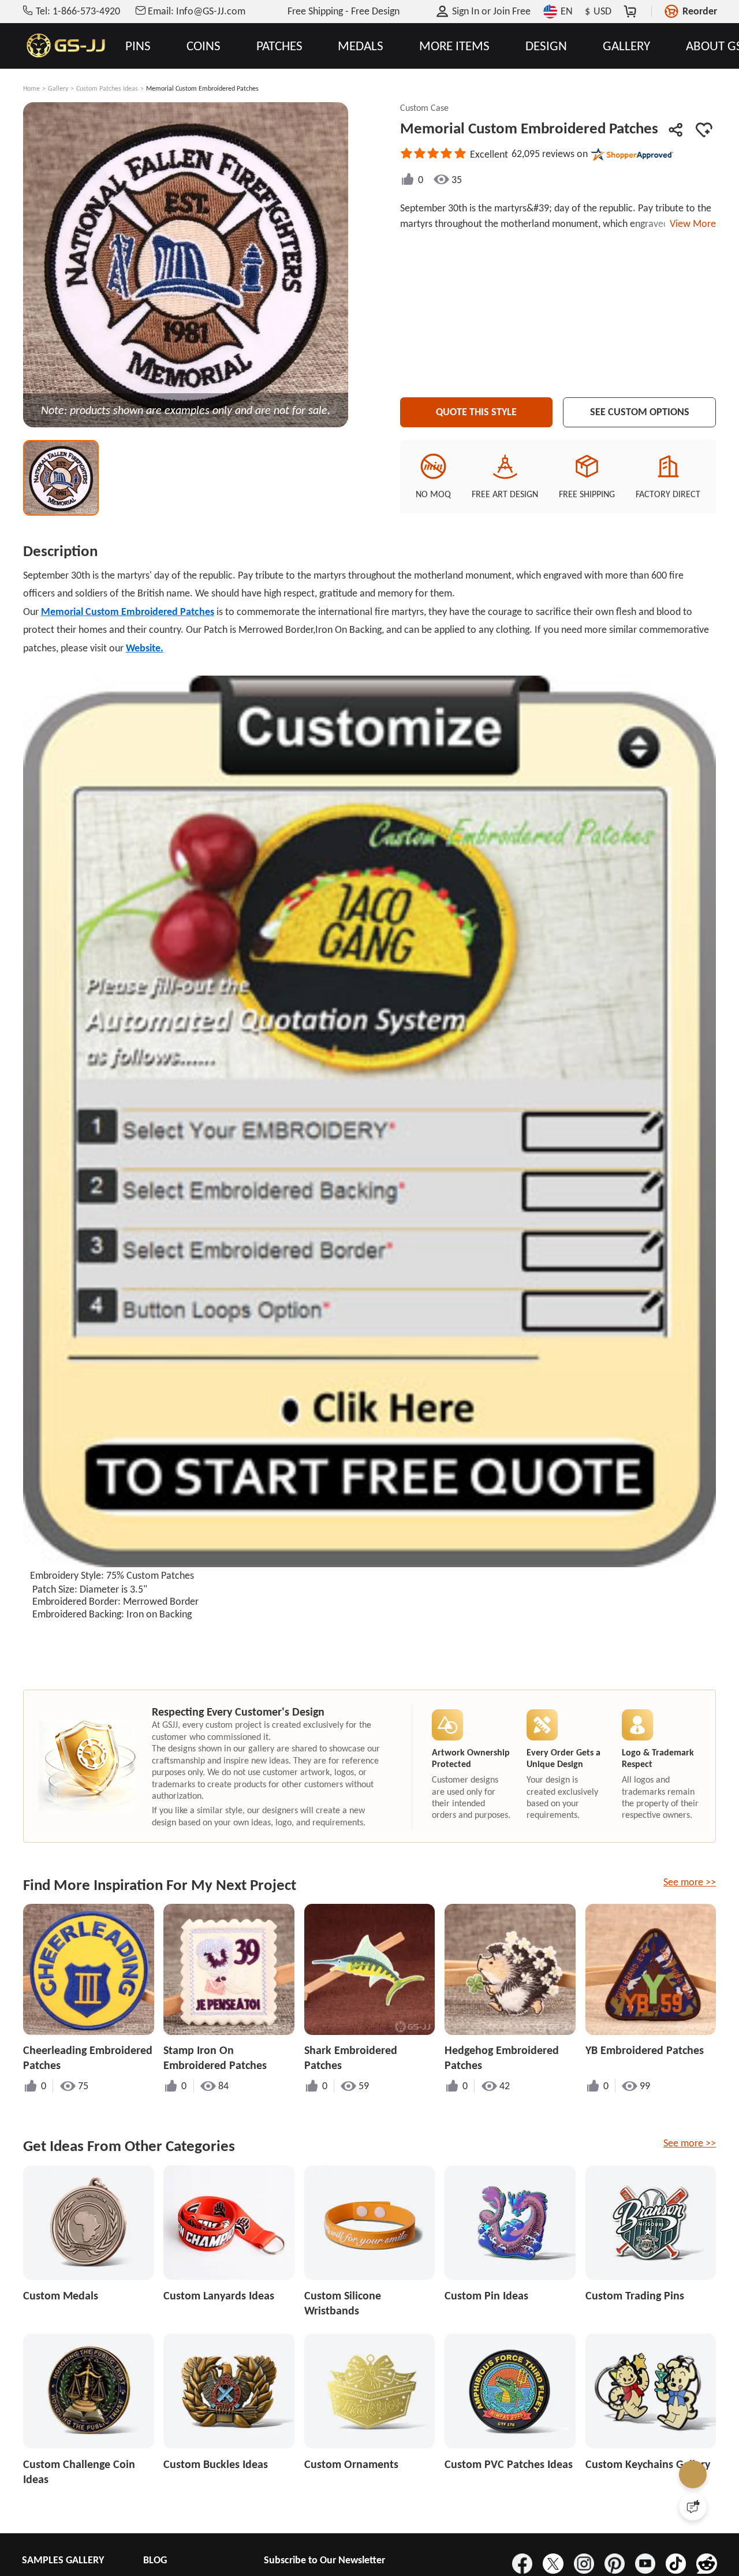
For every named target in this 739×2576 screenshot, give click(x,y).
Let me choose (184, 2547)
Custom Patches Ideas (107, 88)
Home (31, 88)
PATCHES (279, 46)
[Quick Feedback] (693, 2507)
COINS (204, 46)
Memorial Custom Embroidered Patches (128, 612)
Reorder (700, 11)
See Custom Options (640, 412)
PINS (138, 46)
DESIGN (546, 46)
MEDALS (361, 46)
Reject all (518, 2529)
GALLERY (626, 46)
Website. (145, 648)
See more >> (690, 1882)
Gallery (58, 88)
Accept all (518, 2500)
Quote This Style (476, 412)
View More (691, 223)
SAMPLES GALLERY (63, 2560)
